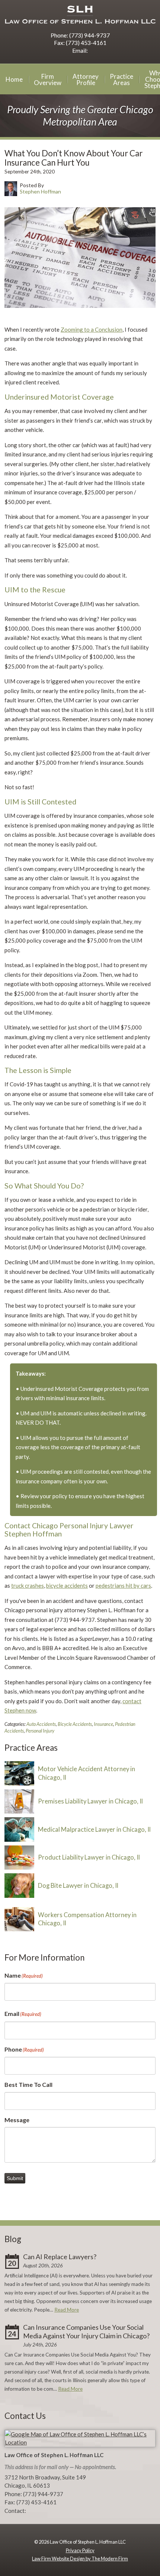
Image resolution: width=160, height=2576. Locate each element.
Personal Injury (40, 1731)
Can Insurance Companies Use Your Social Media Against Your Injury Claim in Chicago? (86, 2332)
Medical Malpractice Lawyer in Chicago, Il (94, 1829)
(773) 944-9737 (89, 35)
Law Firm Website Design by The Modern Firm (80, 2559)
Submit (15, 2178)
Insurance (103, 1724)
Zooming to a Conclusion (92, 329)
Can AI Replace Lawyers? (60, 2257)
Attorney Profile (86, 79)
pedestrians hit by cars (123, 1585)
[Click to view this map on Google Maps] (80, 2442)
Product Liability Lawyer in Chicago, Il (89, 1857)
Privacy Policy (80, 2550)
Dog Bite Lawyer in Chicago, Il (78, 1886)
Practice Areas (121, 79)
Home (14, 79)
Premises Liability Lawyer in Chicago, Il (90, 1801)
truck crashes (28, 1585)
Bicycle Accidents (75, 1724)
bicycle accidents (67, 1585)
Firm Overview (48, 79)
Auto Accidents (41, 1724)
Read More (67, 2310)
